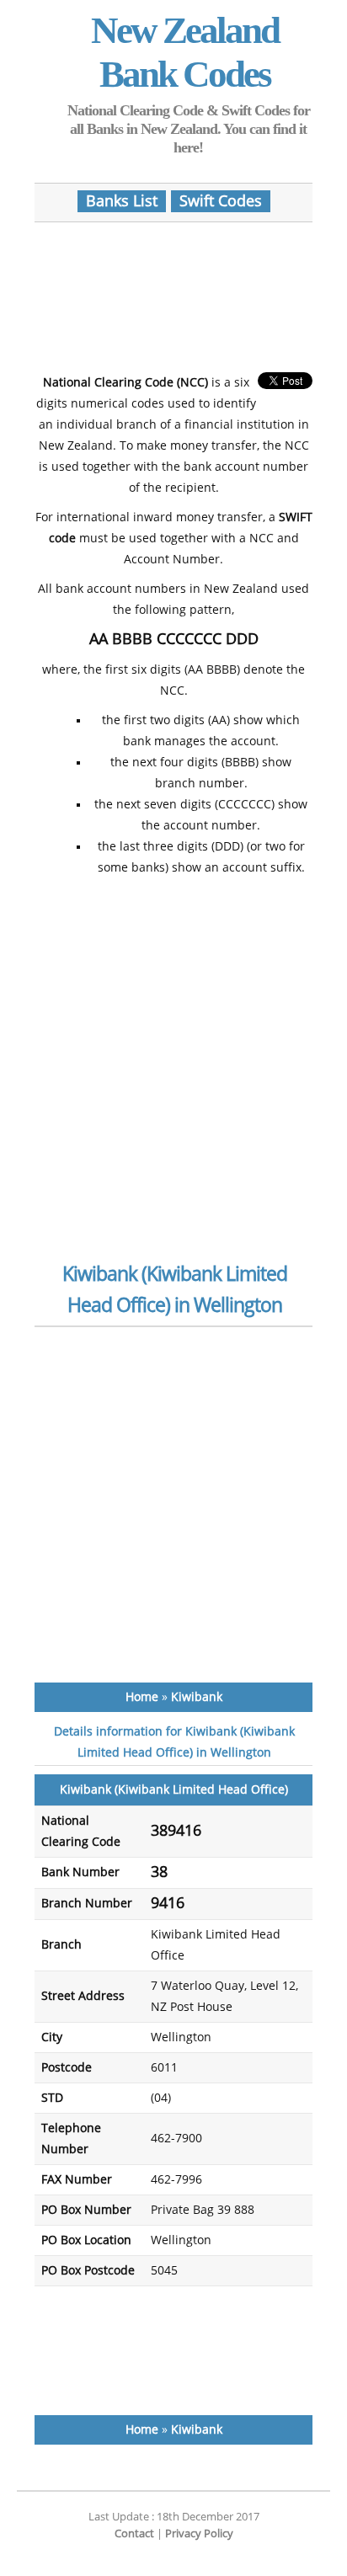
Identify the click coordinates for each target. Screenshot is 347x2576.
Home (142, 1697)
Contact (134, 2533)
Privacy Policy (199, 2533)
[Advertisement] (173, 290)
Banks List (122, 201)
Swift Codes (221, 201)
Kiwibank (197, 1697)
